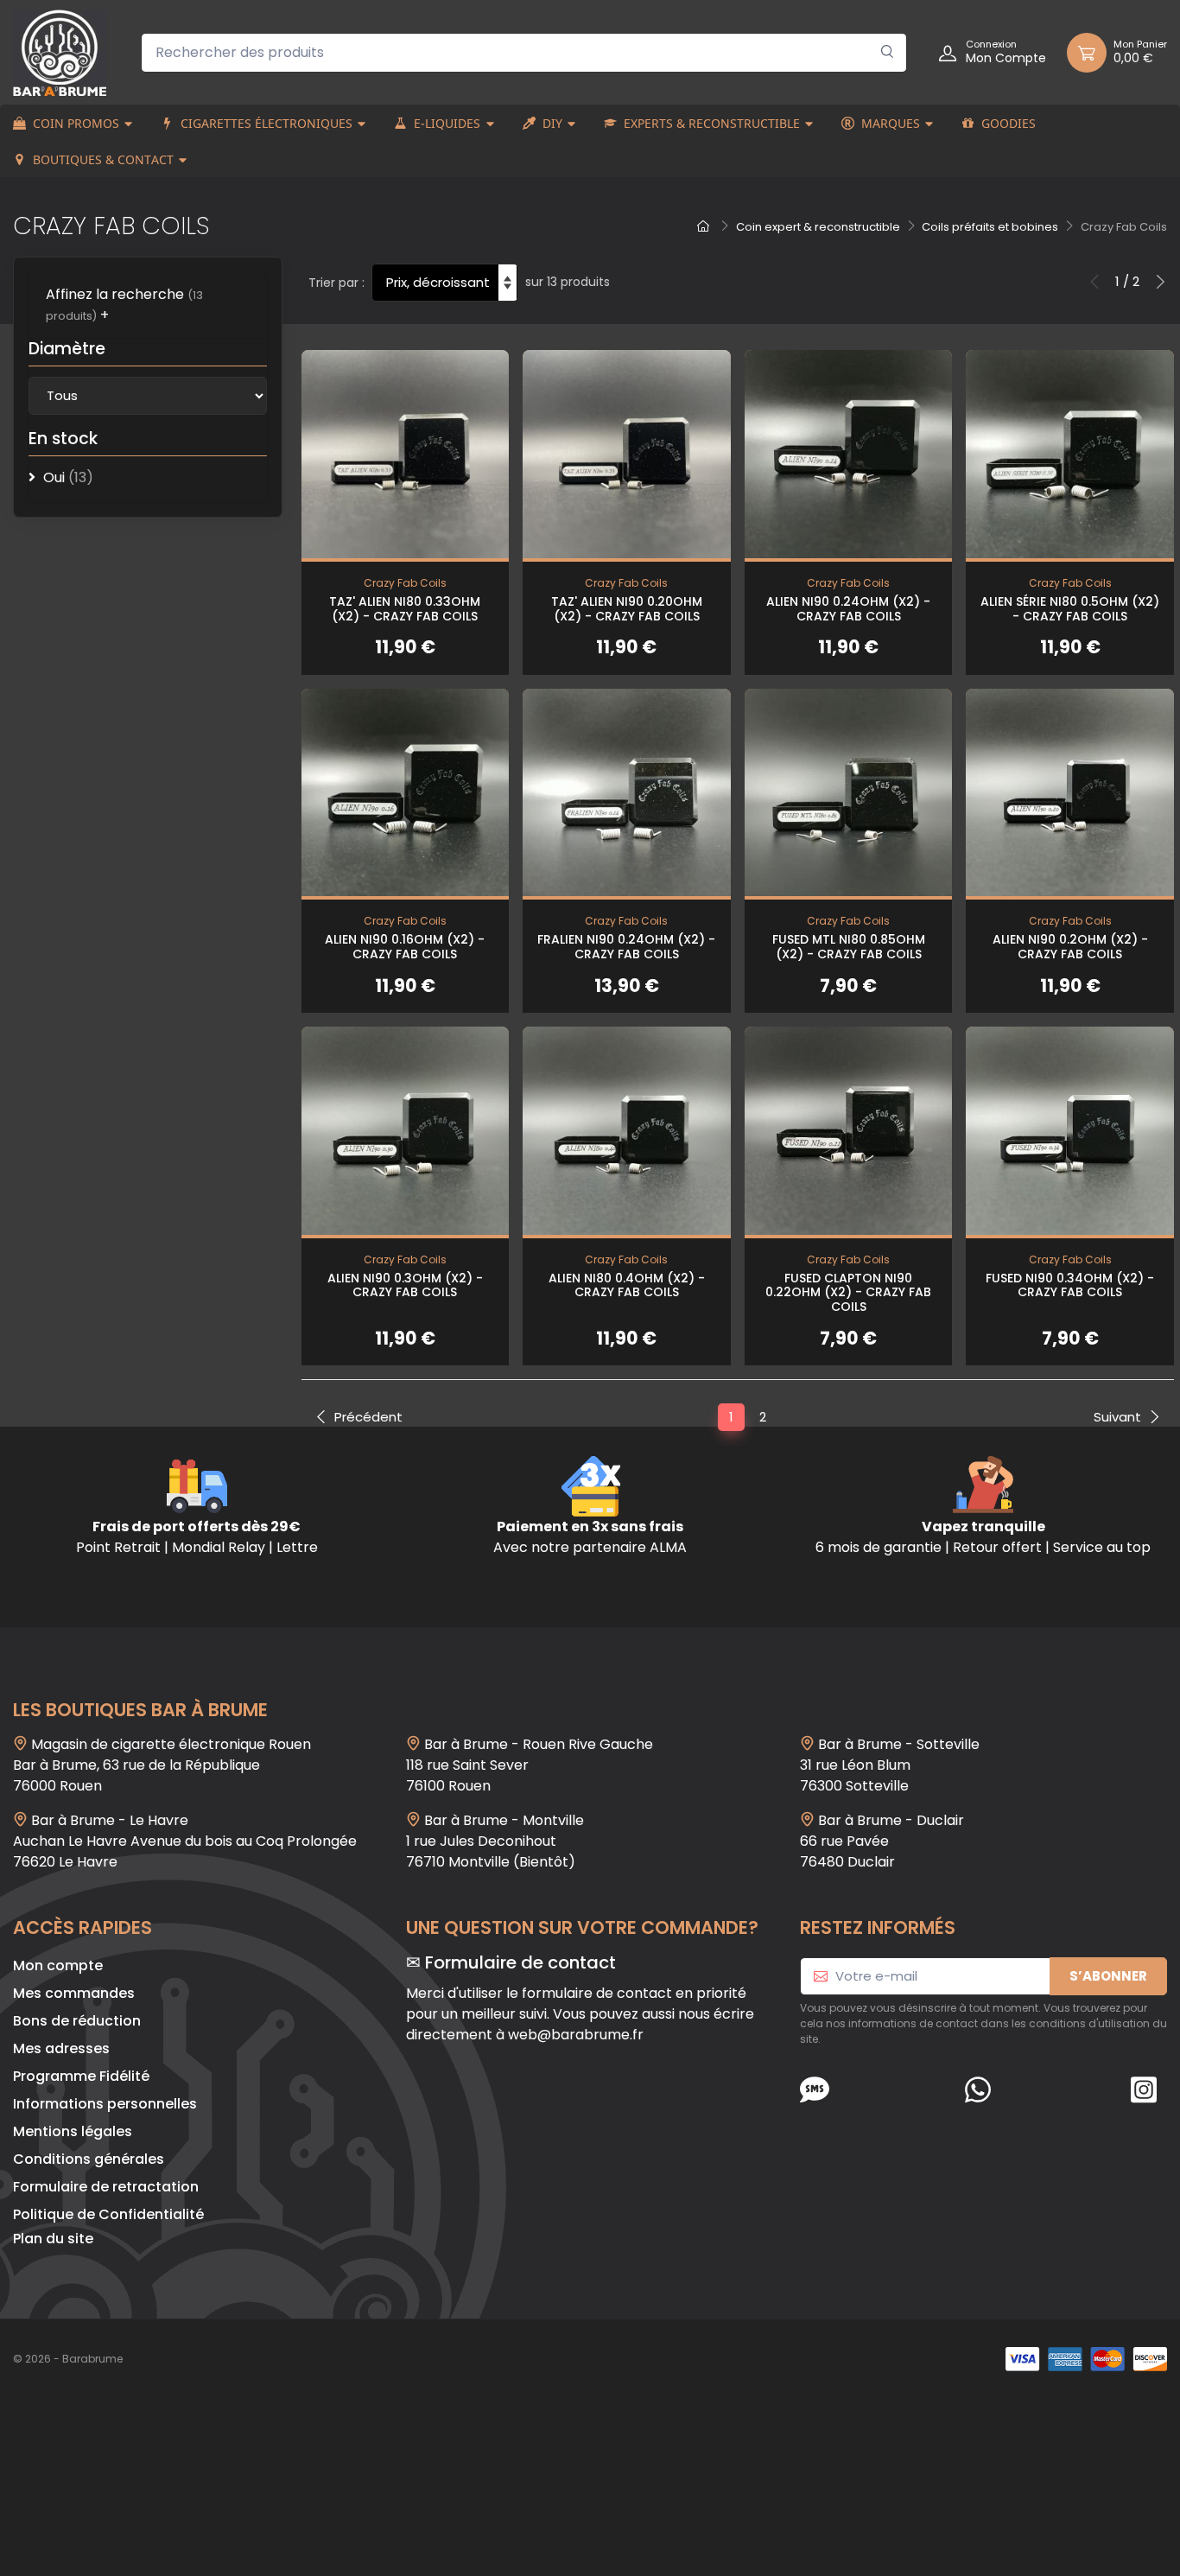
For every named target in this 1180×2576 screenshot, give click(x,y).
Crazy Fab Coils (405, 583)
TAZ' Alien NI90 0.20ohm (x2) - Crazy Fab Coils (627, 609)
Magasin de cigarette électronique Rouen (171, 1744)
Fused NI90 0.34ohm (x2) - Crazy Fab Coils (1070, 1285)
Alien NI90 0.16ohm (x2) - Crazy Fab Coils (405, 947)
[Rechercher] (888, 53)
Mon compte (58, 1965)
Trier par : (336, 283)
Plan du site (53, 2239)
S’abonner (1108, 1976)
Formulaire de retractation (106, 2187)
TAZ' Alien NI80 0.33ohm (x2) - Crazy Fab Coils (405, 609)
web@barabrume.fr (576, 2035)
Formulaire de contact (520, 1962)
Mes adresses (61, 2048)
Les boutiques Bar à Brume (140, 1710)
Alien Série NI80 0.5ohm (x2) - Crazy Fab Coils (1070, 609)
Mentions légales (73, 2131)
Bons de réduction (77, 2021)
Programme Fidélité (81, 2076)
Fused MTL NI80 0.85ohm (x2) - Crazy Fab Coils (849, 947)
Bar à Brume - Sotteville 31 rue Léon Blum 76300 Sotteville (890, 1765)
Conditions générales (89, 2159)
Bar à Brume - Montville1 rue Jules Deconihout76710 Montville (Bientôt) (495, 1841)
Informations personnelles (105, 2104)
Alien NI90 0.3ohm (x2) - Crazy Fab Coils (405, 1285)
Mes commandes (74, 1993)
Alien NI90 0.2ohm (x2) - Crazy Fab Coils (1070, 947)
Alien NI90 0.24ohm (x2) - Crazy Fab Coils (848, 609)
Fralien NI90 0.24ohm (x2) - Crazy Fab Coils (626, 947)
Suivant (1117, 1417)
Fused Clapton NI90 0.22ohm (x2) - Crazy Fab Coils (848, 1293)
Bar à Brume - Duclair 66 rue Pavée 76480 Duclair (882, 1841)
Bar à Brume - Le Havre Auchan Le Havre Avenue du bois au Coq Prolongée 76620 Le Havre (185, 1841)
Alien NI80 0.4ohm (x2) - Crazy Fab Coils (627, 1285)
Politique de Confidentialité (108, 2214)
